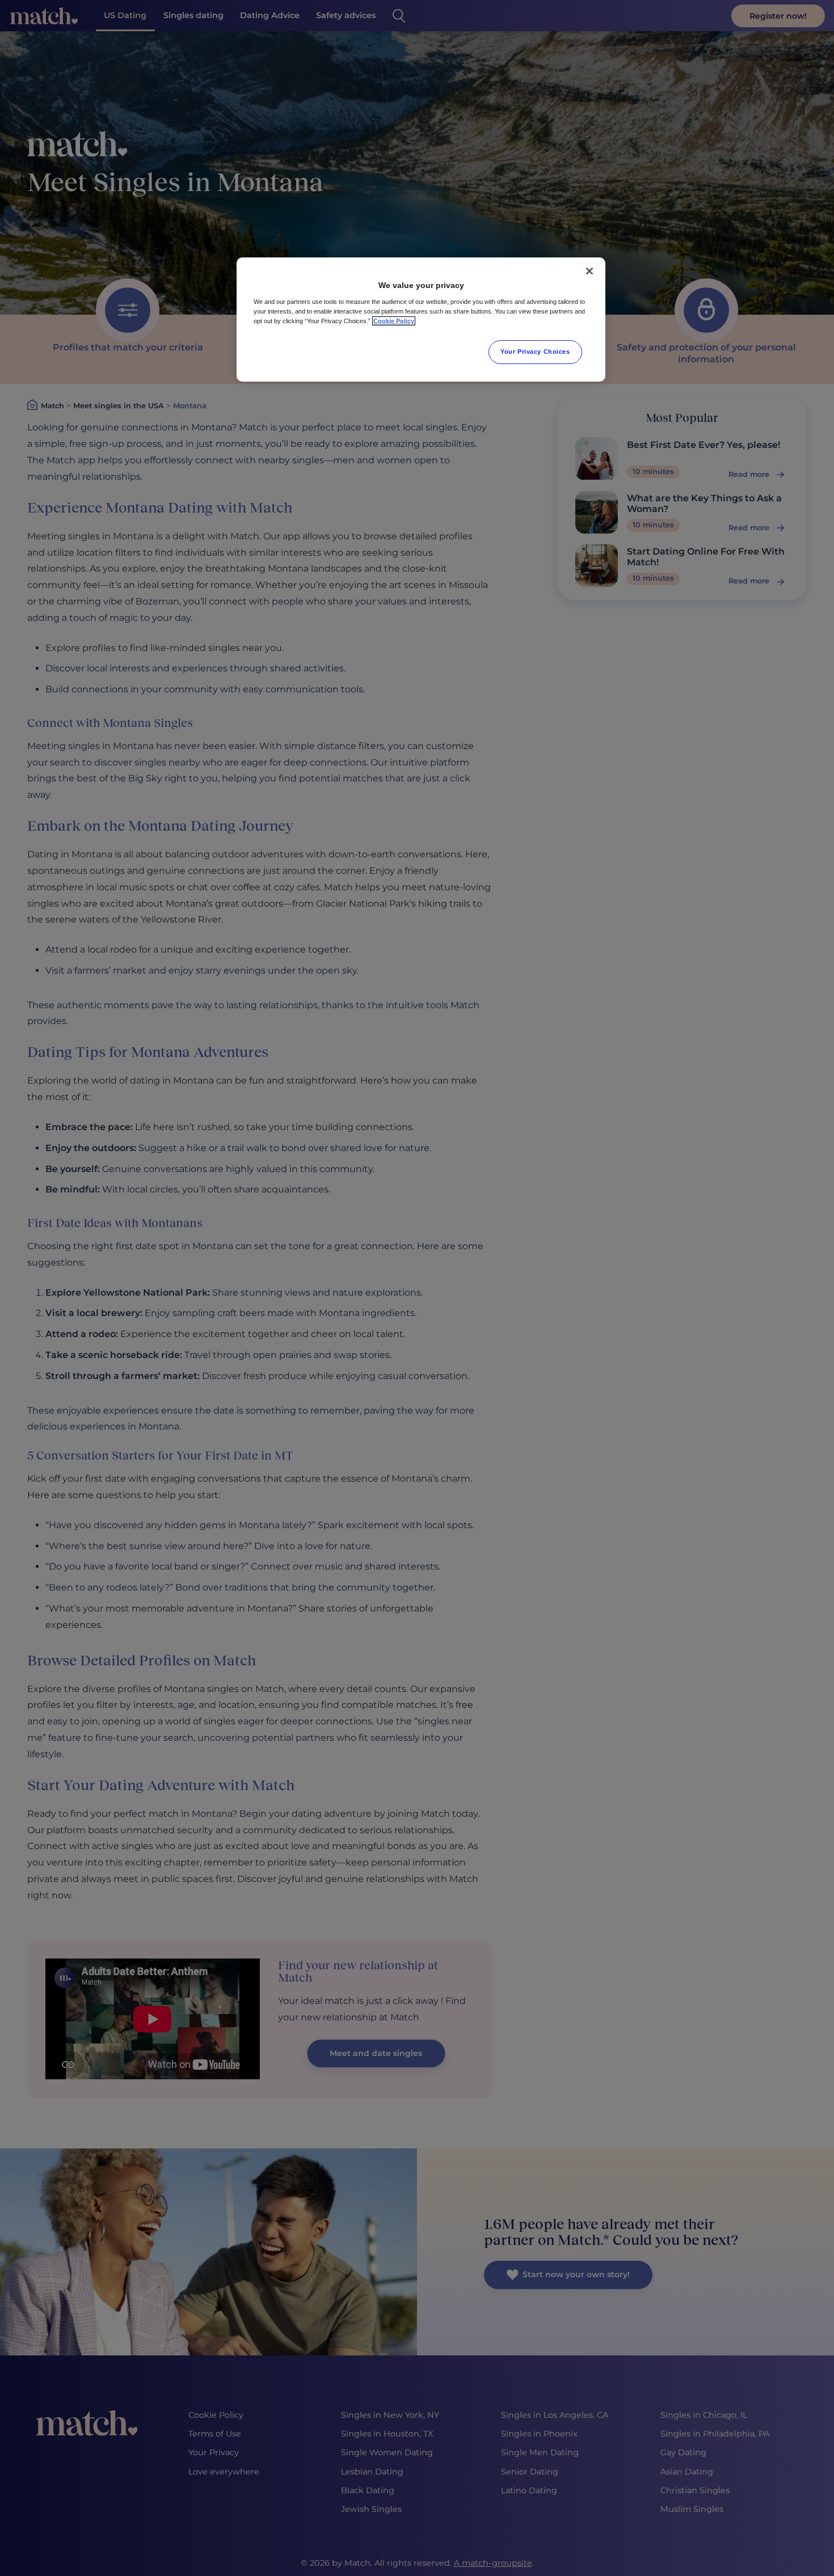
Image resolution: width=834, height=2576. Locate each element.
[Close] (589, 271)
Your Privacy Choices (535, 352)
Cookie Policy (394, 321)
